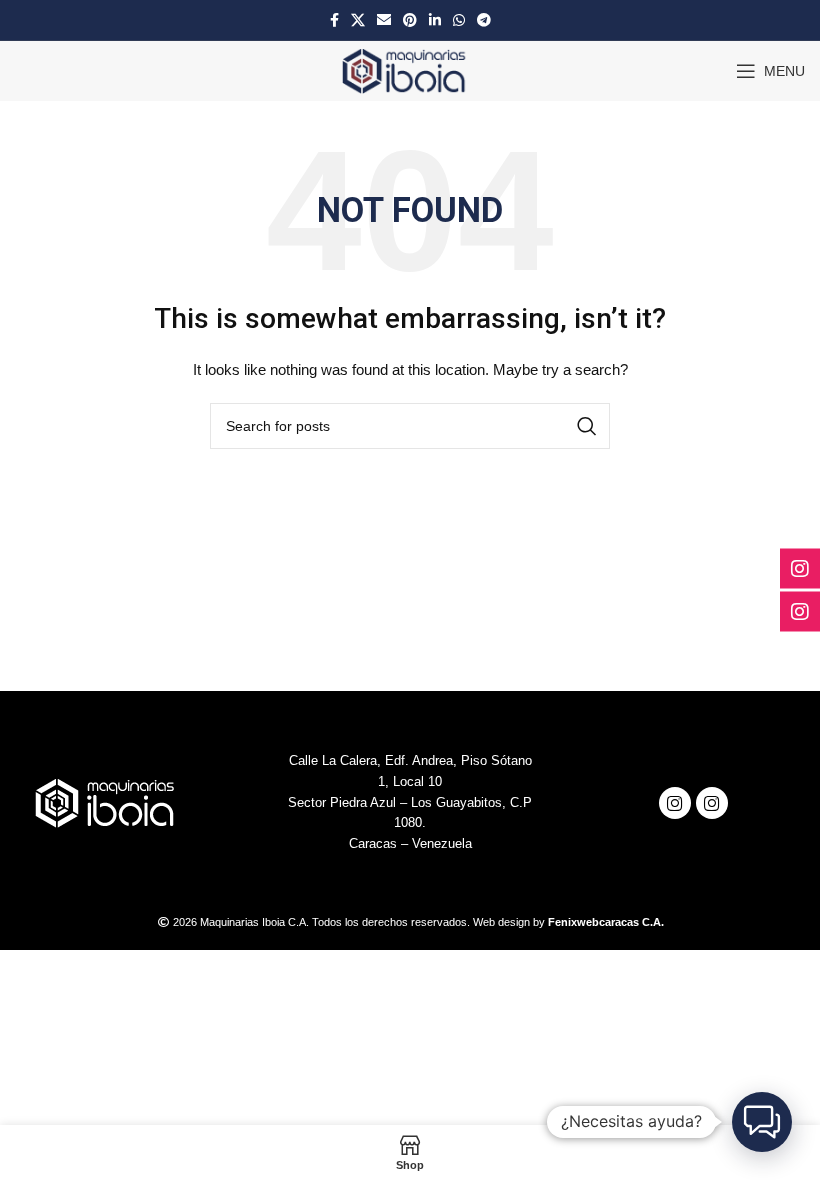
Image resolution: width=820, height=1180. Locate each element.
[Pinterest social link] (410, 20)
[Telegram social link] (484, 20)
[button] (762, 1122)
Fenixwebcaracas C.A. (606, 922)
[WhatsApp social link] (459, 20)
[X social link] (358, 20)
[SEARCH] (587, 426)
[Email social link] (384, 20)
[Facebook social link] (334, 20)
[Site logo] (410, 70)
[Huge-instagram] (675, 803)
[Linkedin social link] (435, 20)
